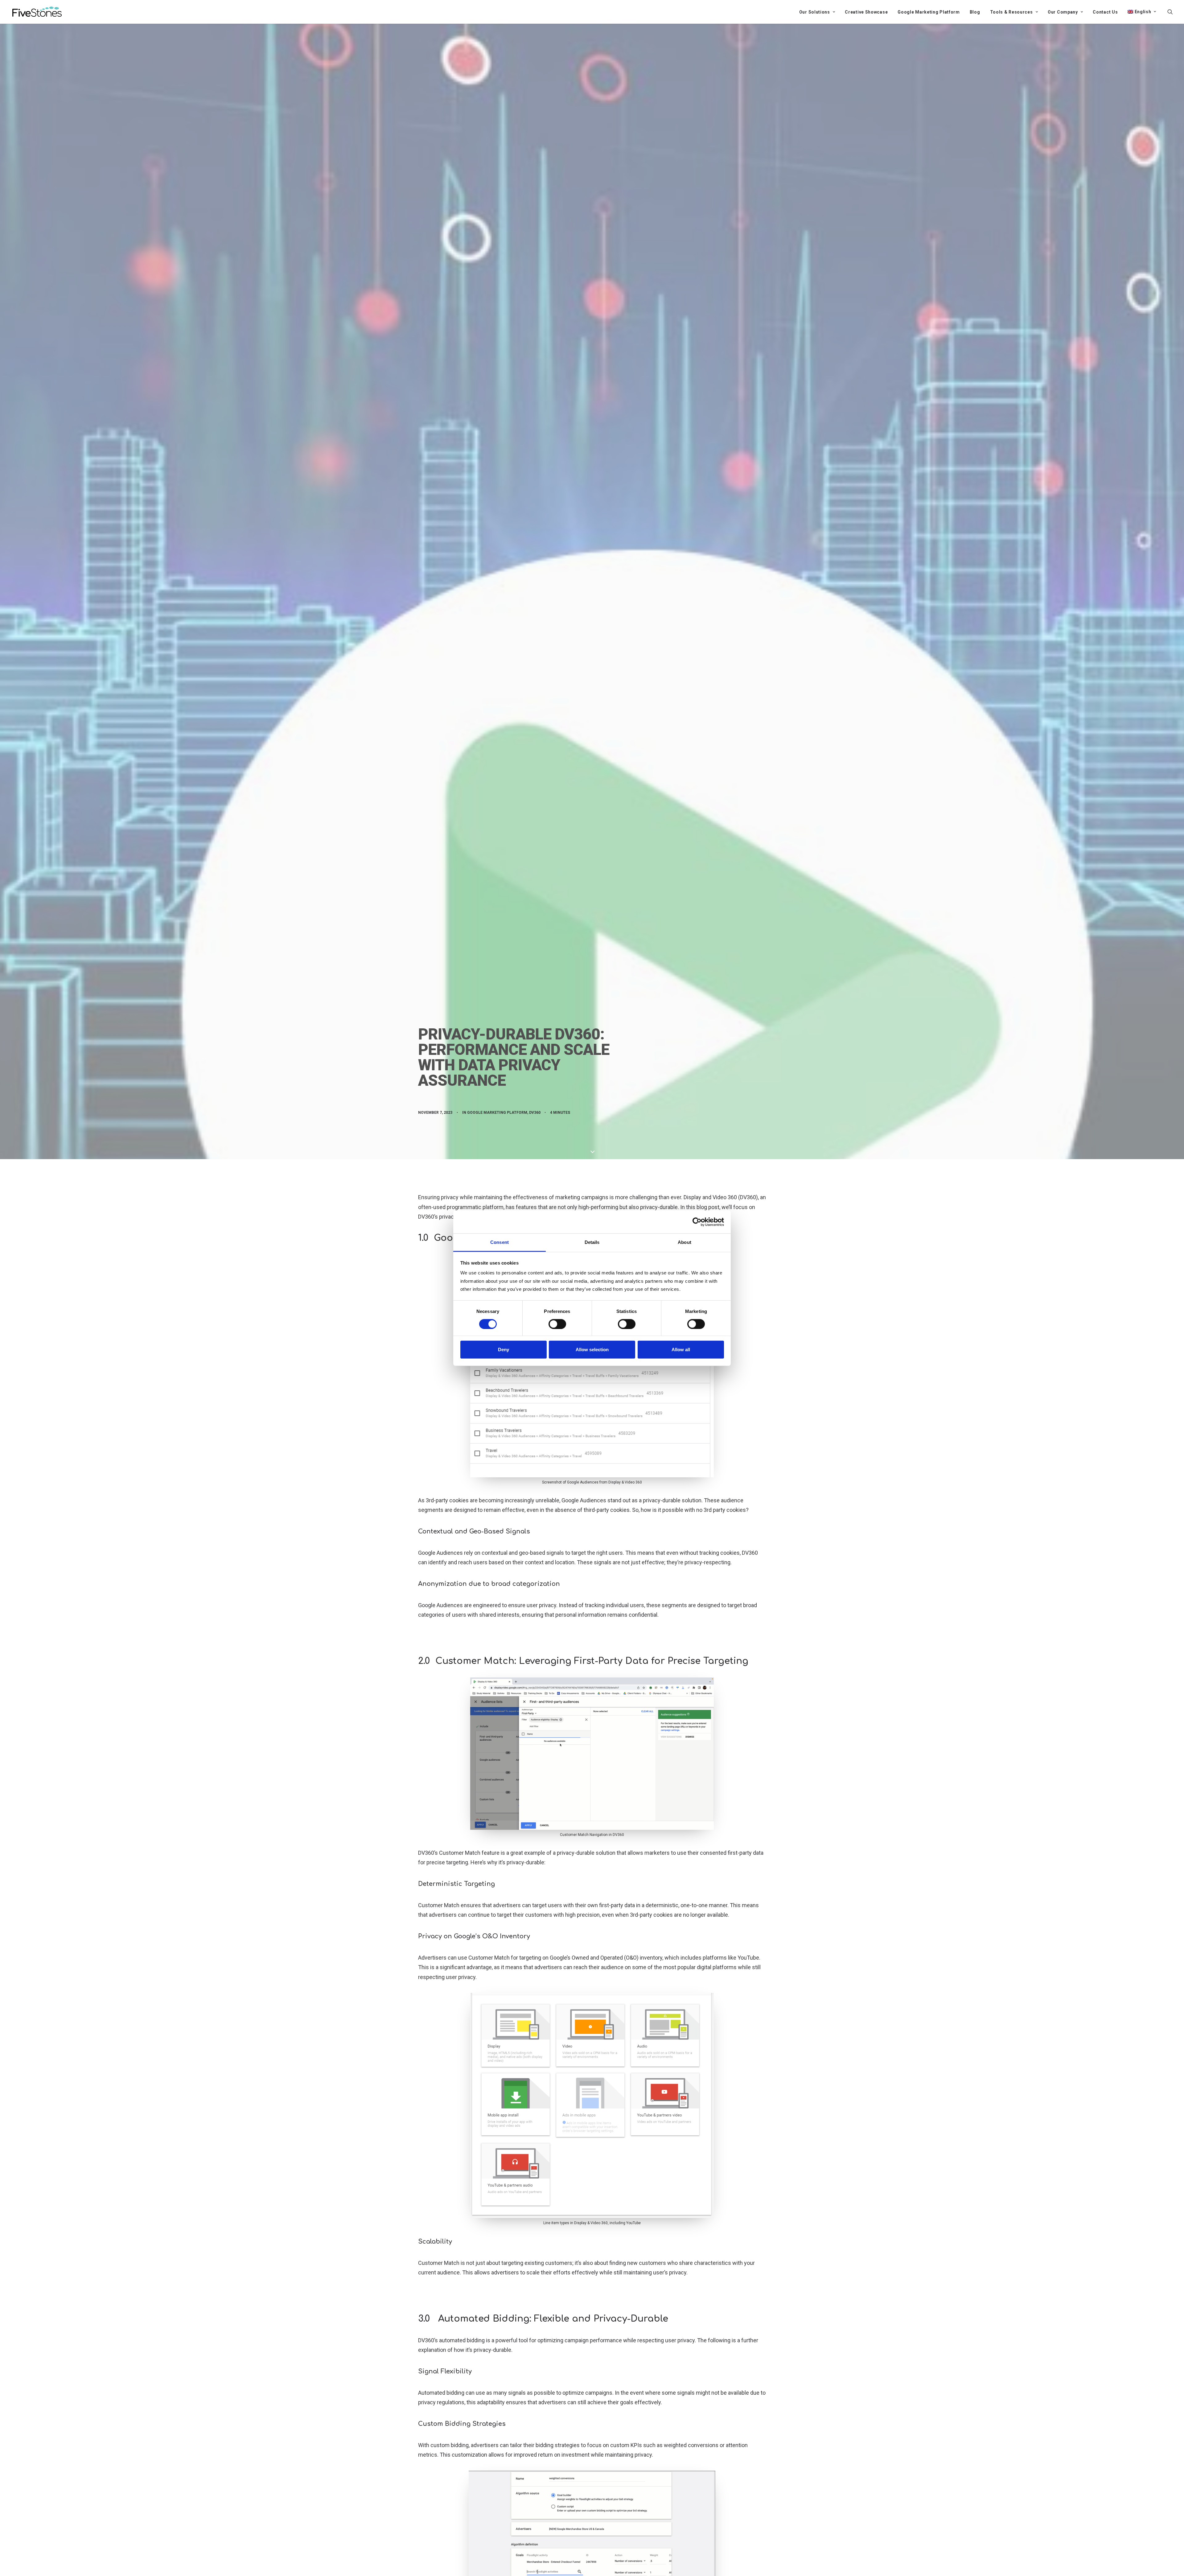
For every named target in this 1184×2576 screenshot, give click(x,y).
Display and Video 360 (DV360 (720, 1197)
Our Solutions (815, 12)
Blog (975, 12)
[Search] (1170, 12)
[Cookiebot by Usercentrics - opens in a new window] (697, 1222)
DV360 (535, 1113)
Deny (504, 1350)
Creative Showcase (866, 12)
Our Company (1063, 12)
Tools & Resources (1011, 12)
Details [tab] (592, 1242)
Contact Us (1105, 12)
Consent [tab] (499, 1242)
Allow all (681, 1350)
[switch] (557, 1324)
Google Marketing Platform (929, 12)
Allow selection (592, 1350)
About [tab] (684, 1242)
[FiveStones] (37, 12)
